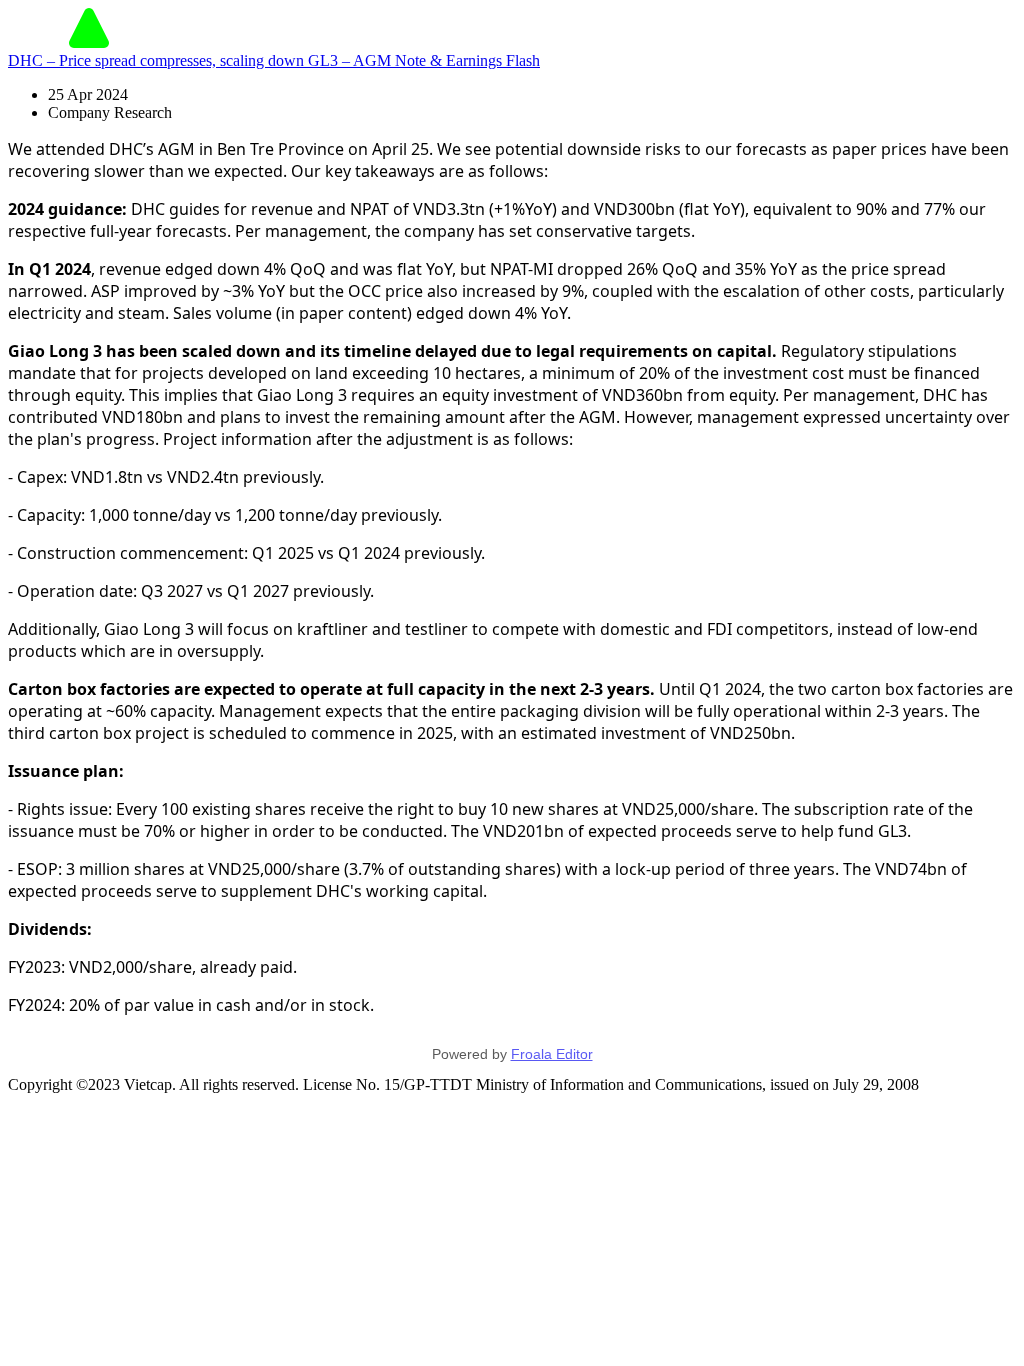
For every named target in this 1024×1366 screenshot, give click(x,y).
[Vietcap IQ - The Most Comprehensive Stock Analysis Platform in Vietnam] (89, 42)
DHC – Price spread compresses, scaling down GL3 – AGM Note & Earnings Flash (274, 60)
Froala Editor (552, 1054)
